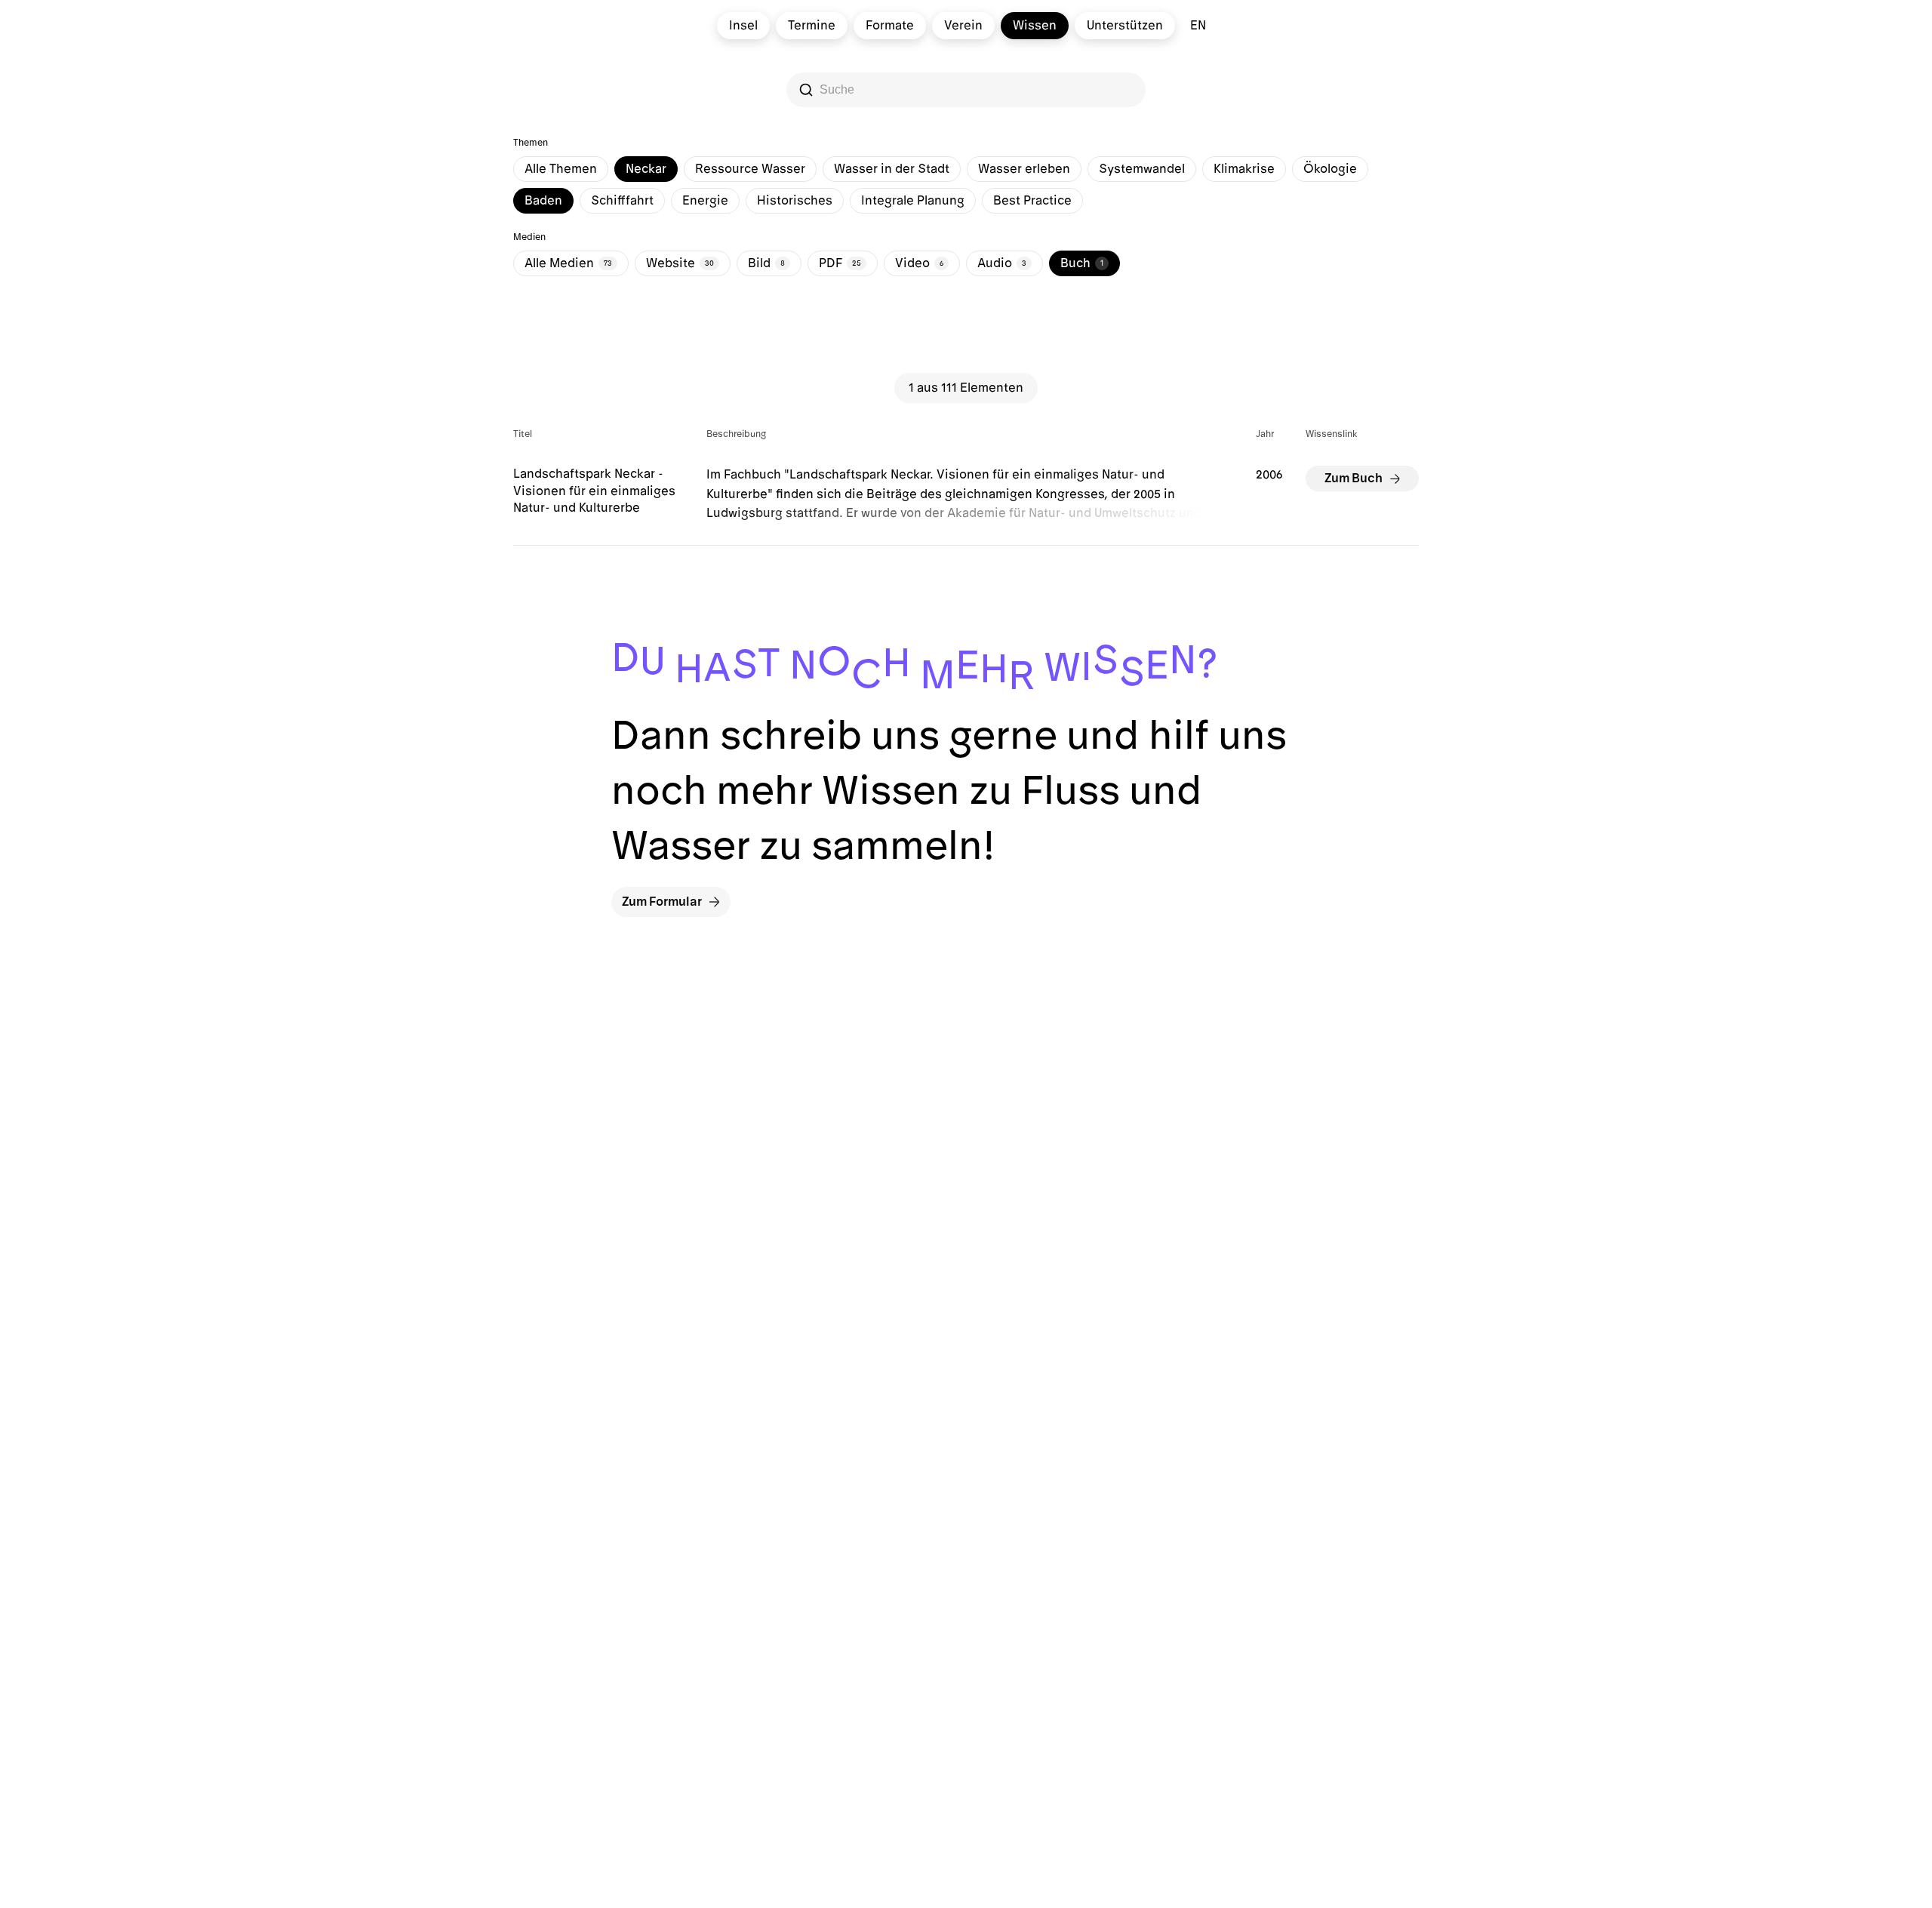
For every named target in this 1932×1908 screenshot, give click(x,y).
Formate (890, 26)
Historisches (795, 201)
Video (919, 263)
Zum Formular (662, 902)
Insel (743, 26)
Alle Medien (568, 263)
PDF (840, 263)
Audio (1002, 263)
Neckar (646, 169)
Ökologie (1330, 169)
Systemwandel (1142, 169)
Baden (543, 201)
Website (680, 263)
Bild (766, 263)
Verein (963, 26)
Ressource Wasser (750, 169)
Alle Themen (561, 169)
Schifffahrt (622, 201)
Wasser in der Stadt (892, 169)
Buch (1082, 263)
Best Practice (1032, 201)
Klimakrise (1244, 169)
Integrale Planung (913, 201)
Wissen (1035, 26)
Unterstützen (1125, 26)
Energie (705, 201)
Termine (812, 26)
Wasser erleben (1024, 169)
